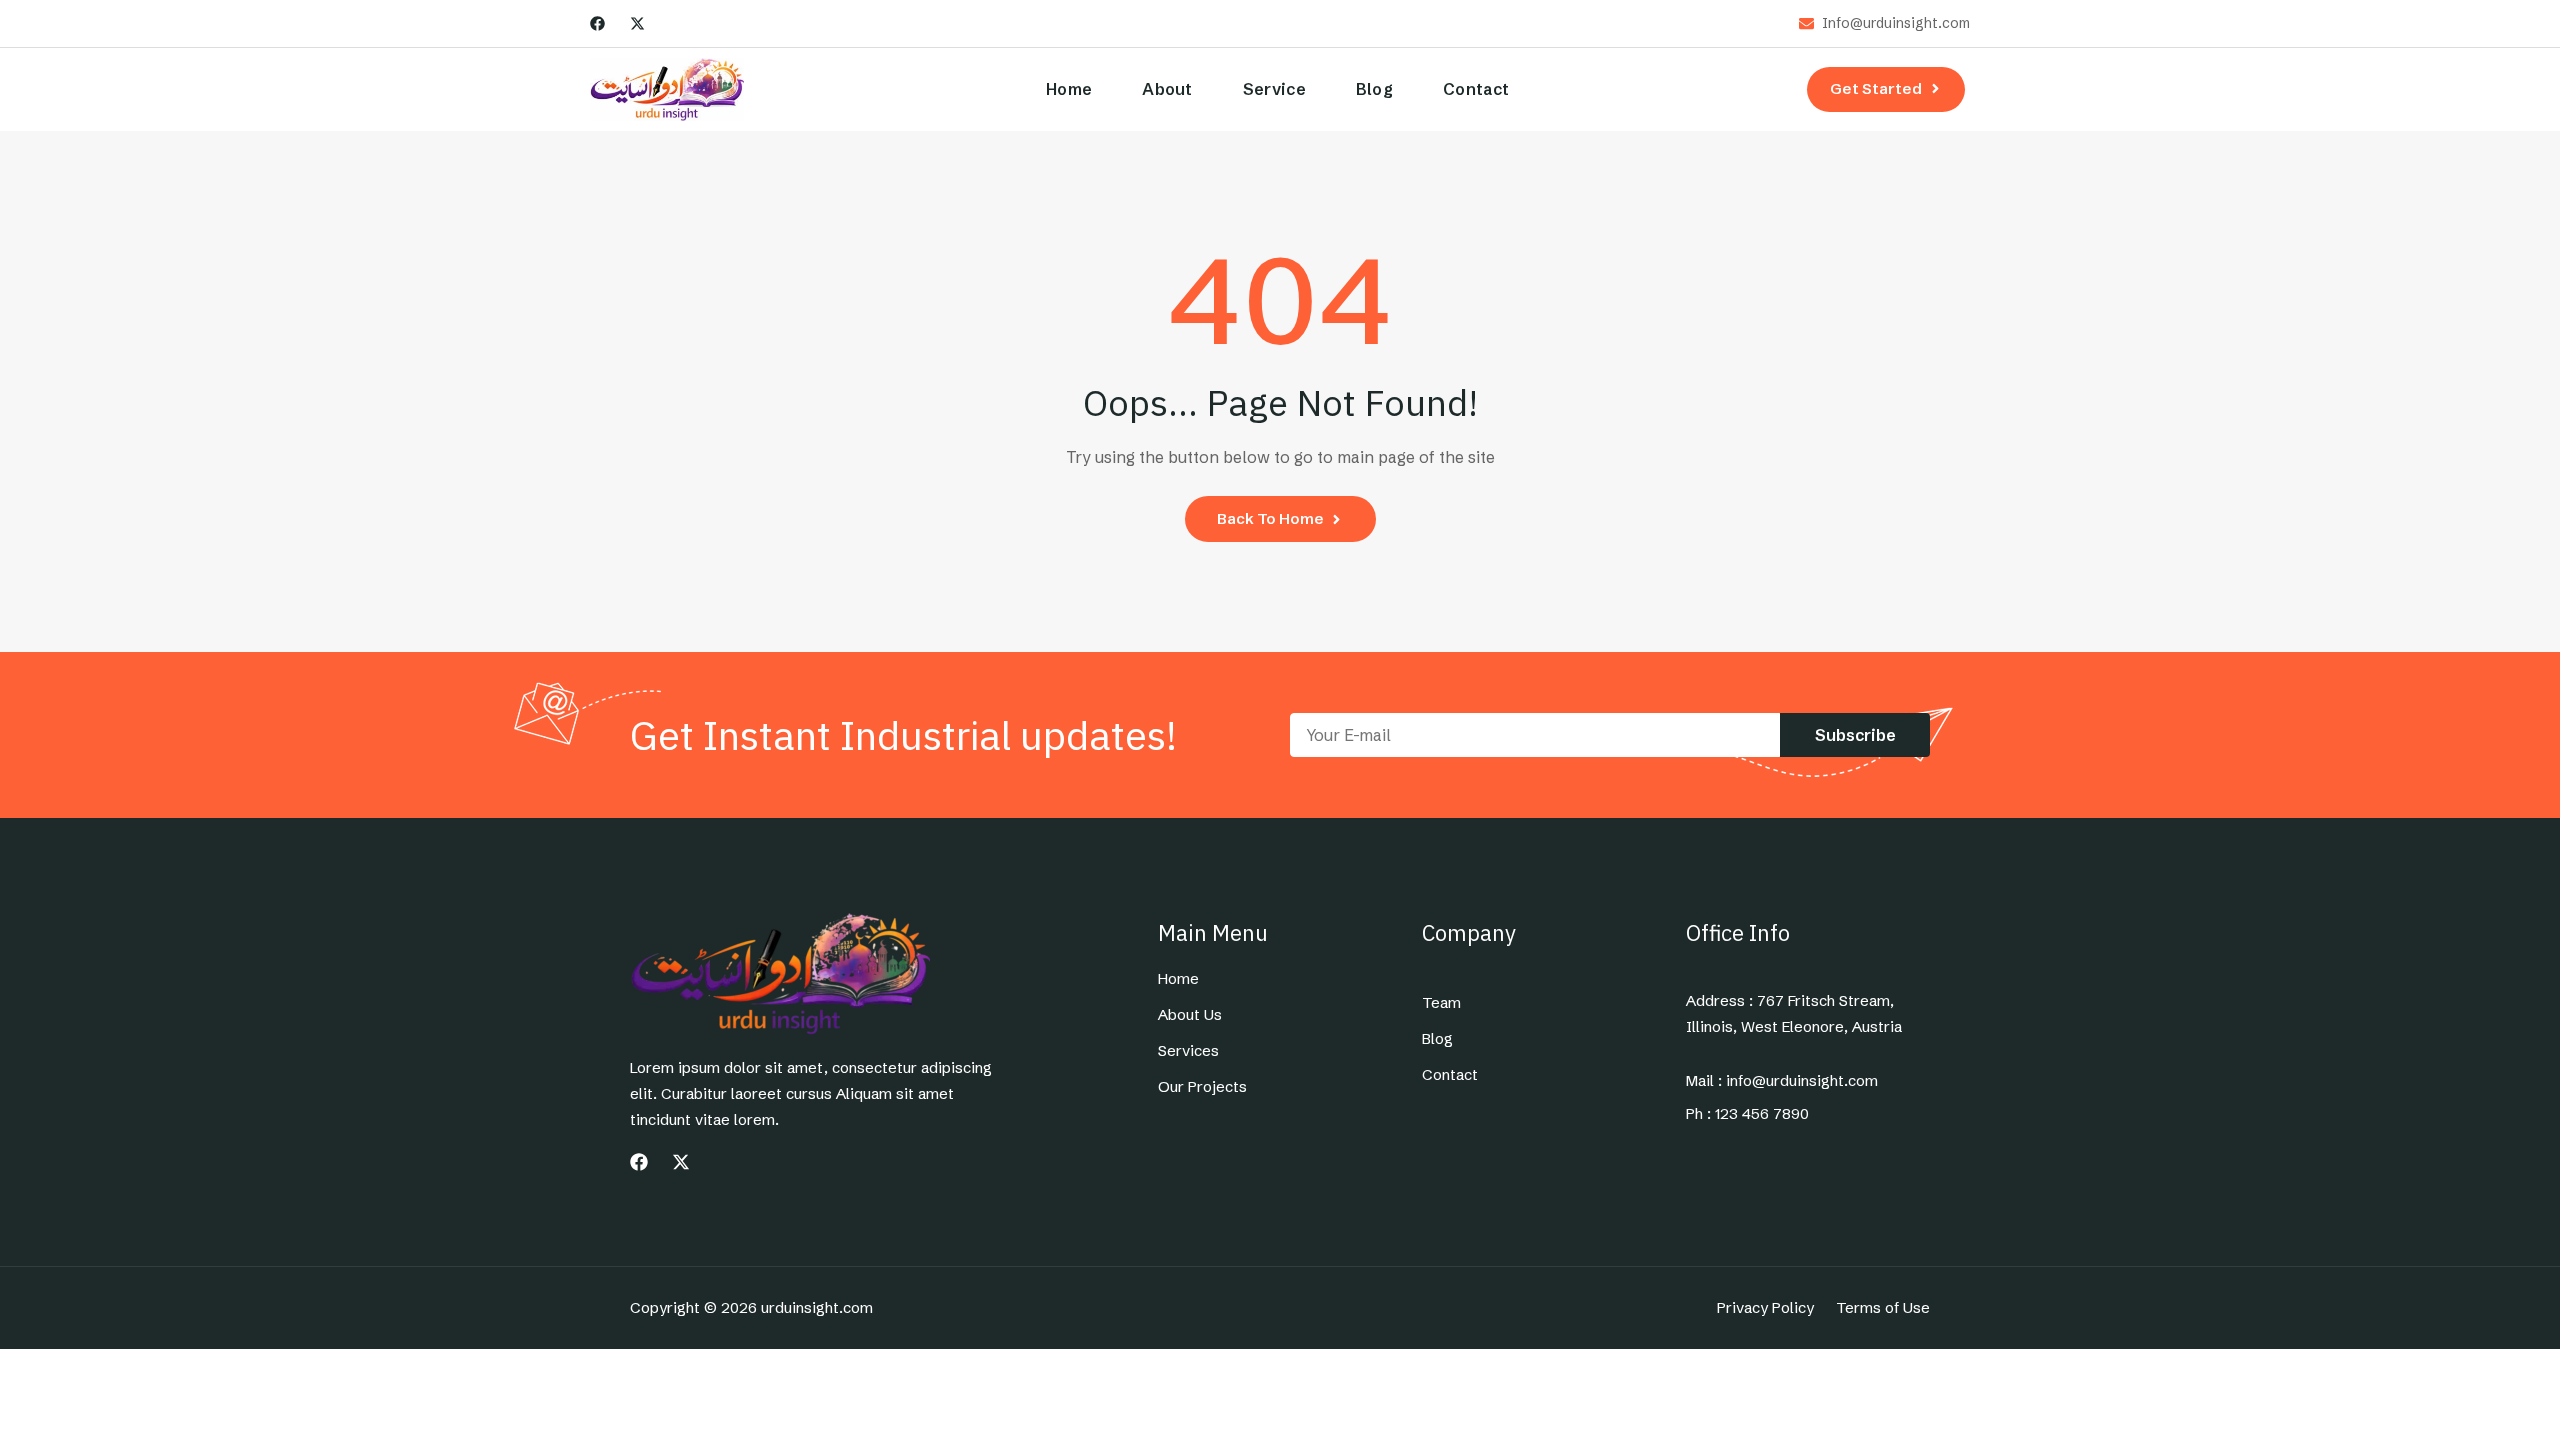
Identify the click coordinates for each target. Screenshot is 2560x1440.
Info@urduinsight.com (1896, 23)
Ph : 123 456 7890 (1747, 1114)
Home (1069, 89)
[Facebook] (597, 23)
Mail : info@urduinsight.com (1782, 1081)
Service (1274, 89)
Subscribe (1855, 735)
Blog (1374, 89)
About (1167, 89)
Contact (1476, 89)
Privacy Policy (1765, 1308)
